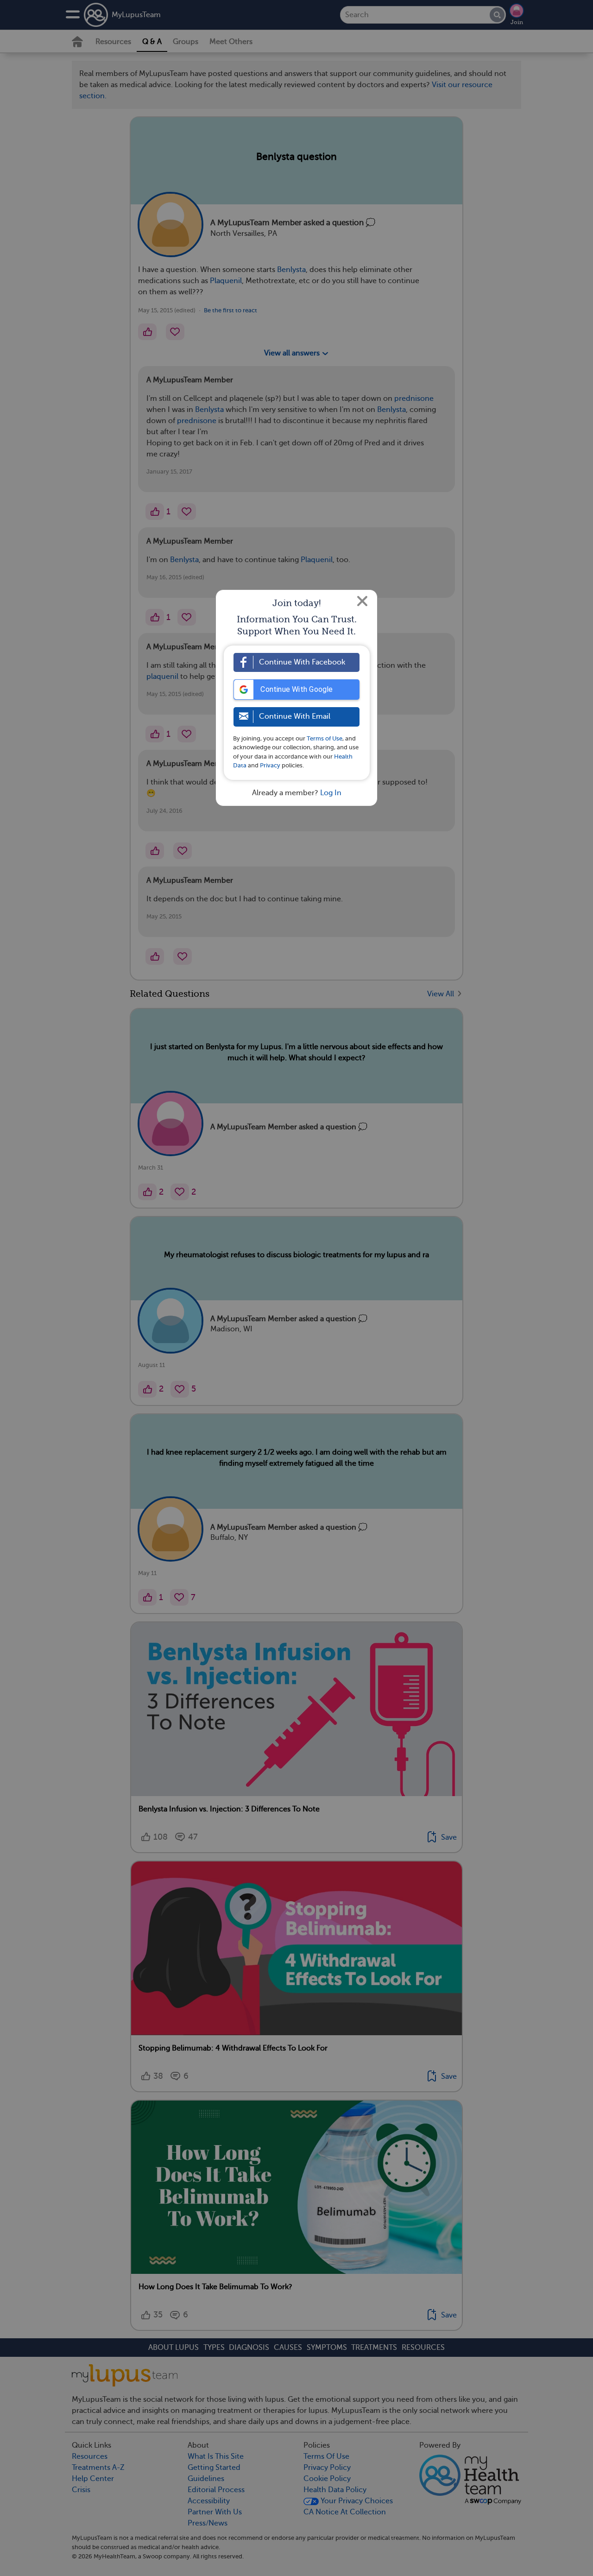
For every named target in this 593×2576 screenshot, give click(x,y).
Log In (331, 793)
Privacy (270, 765)
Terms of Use (325, 738)
